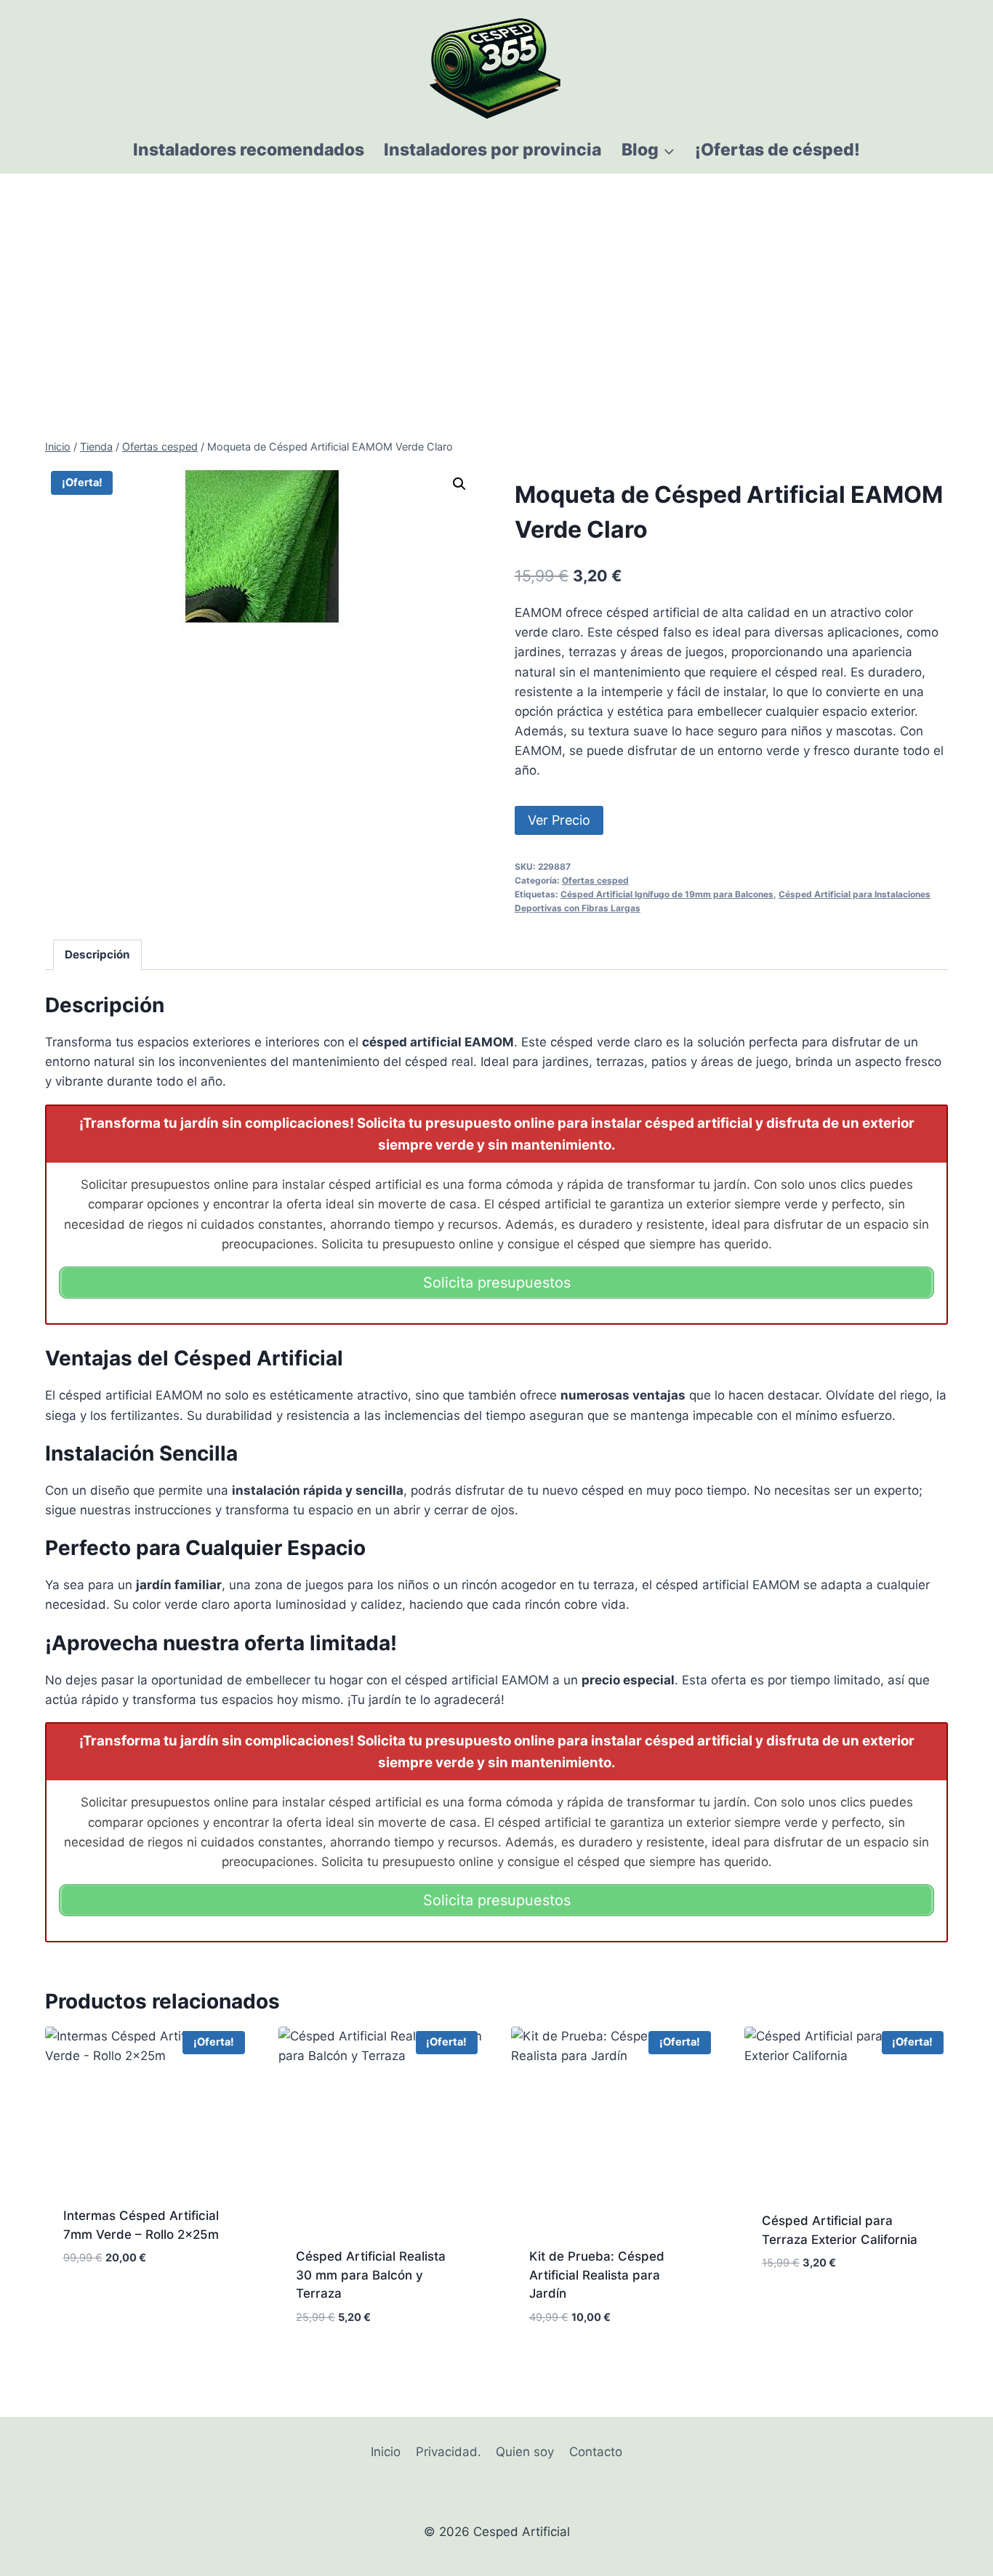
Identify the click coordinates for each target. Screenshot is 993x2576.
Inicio (386, 2452)
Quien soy (525, 2452)
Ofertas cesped (595, 880)
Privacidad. (449, 2452)
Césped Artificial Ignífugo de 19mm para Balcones (667, 894)
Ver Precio (559, 820)
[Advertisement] (496, 283)
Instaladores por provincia (493, 150)
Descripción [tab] (97, 954)
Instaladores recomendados (249, 150)
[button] (459, 484)
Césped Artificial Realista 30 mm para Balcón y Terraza (371, 2275)
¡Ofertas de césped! (777, 150)
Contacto (596, 2452)
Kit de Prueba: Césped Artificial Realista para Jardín (597, 2275)
